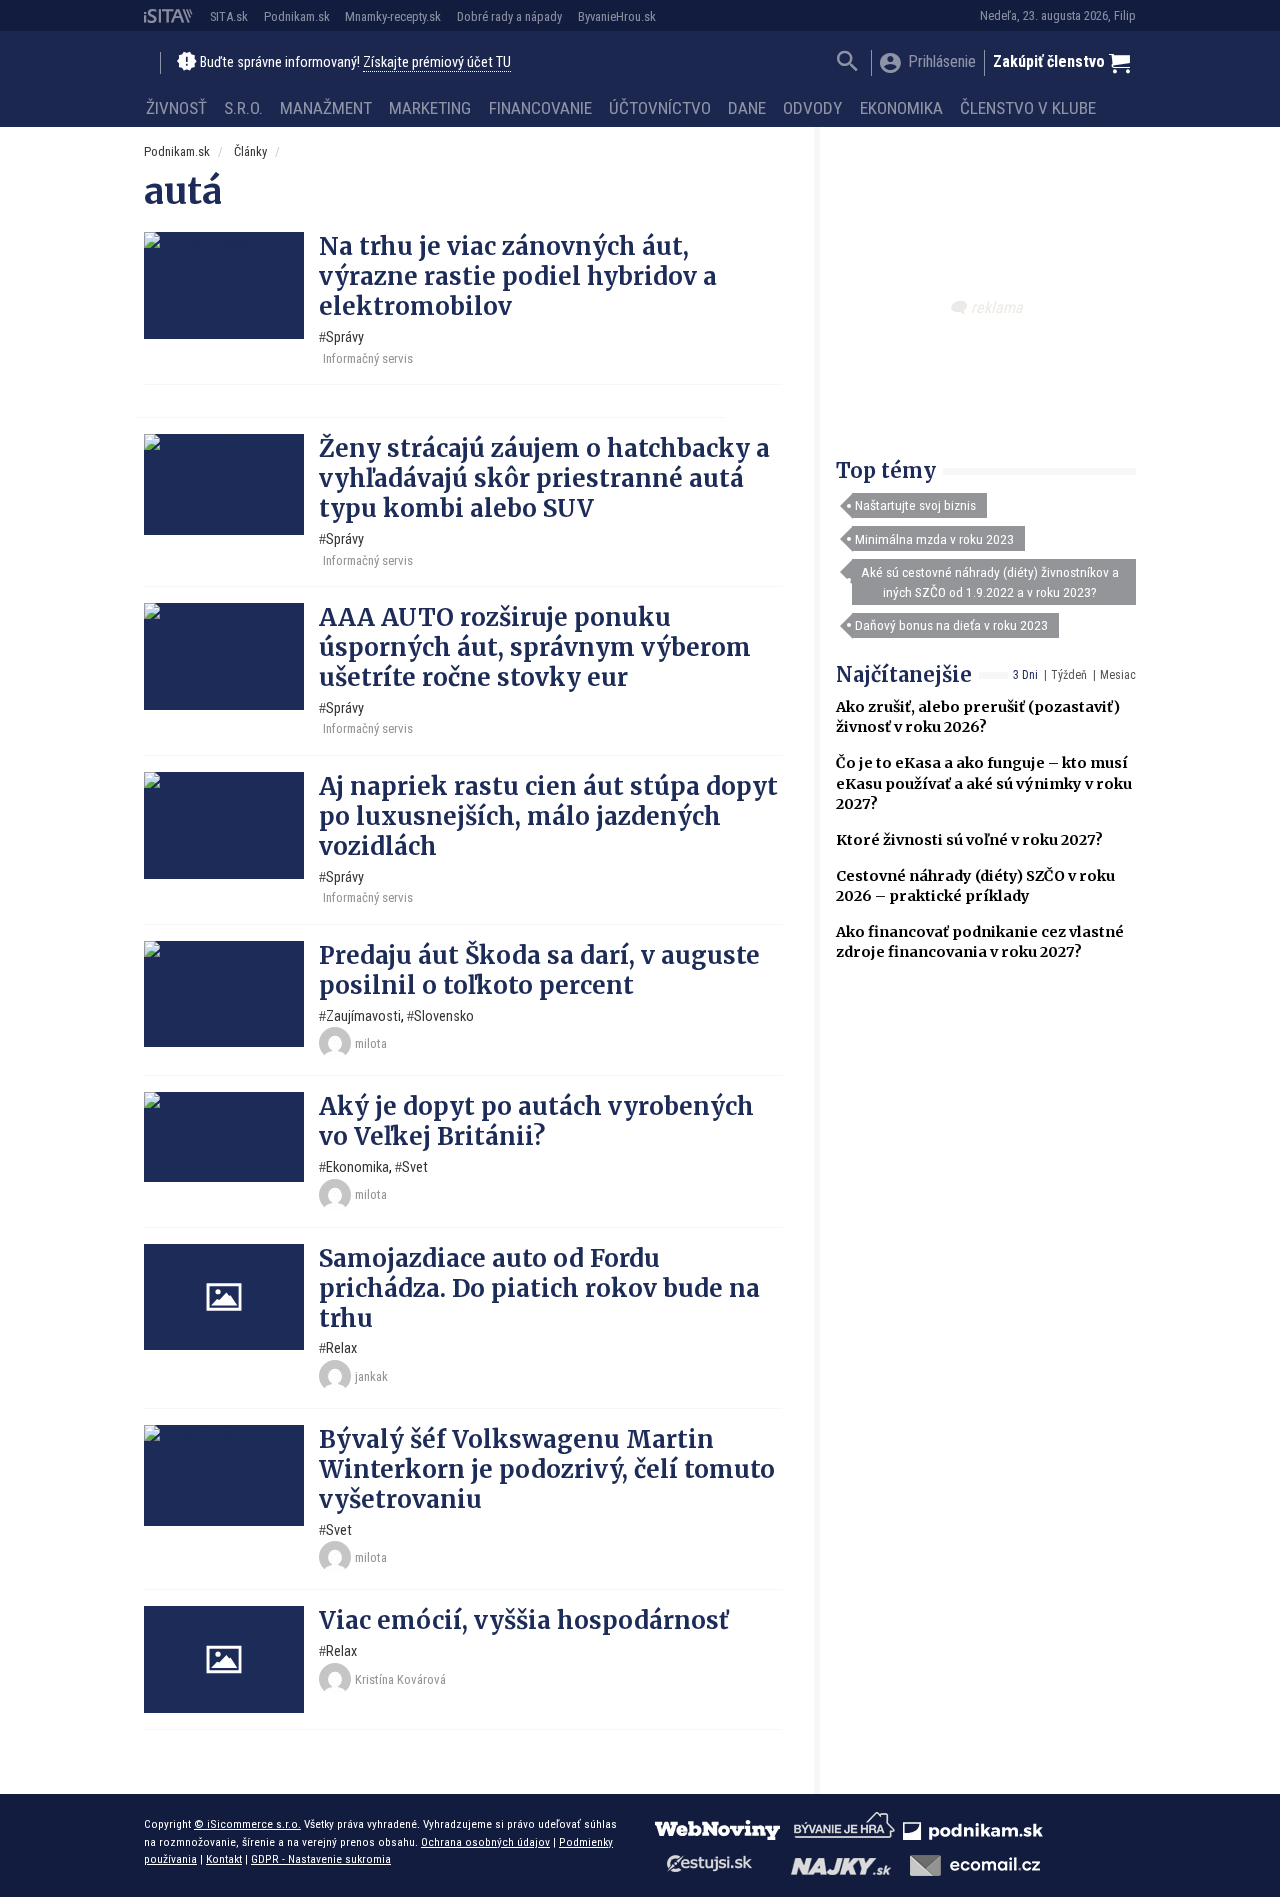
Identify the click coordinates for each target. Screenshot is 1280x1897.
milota (371, 1043)
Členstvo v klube (1028, 108)
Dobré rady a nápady (509, 16)
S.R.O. (243, 108)
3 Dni (1025, 675)
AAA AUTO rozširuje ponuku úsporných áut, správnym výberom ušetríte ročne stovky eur (535, 647)
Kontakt (224, 1859)
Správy (345, 337)
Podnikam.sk (297, 16)
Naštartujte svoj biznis (915, 505)
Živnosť (176, 108)
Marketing (430, 108)
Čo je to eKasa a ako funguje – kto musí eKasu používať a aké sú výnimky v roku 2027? (984, 783)
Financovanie (540, 108)
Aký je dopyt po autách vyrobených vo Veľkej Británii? (536, 1121)
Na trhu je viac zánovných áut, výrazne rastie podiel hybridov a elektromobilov (518, 276)
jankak (371, 1376)
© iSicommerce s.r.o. (247, 1824)
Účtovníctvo (660, 108)
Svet (415, 1167)
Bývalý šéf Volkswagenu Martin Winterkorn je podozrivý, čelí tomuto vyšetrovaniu (547, 1469)
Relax (341, 1348)
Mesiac (1118, 675)
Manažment (326, 108)
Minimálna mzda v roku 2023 (934, 539)
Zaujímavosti (363, 1016)
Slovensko (444, 1016)
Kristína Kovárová (400, 1679)
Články (250, 151)
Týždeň (1069, 675)
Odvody (812, 108)
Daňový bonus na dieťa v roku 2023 (951, 625)
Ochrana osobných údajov (485, 1842)
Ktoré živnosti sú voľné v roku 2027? (969, 840)
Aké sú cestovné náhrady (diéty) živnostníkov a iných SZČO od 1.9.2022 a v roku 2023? (990, 582)
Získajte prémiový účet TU (437, 62)
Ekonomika (901, 108)
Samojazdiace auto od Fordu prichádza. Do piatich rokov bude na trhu (539, 1288)
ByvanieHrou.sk (617, 16)
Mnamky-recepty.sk (393, 16)
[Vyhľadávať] (847, 63)
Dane (747, 108)
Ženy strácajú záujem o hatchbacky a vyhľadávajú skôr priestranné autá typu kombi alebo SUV (544, 478)
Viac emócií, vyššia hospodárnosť (524, 1620)
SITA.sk (229, 16)
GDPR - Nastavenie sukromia (321, 1859)
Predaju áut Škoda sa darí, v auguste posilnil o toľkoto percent (539, 970)
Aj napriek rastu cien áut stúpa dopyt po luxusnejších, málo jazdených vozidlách (548, 816)
